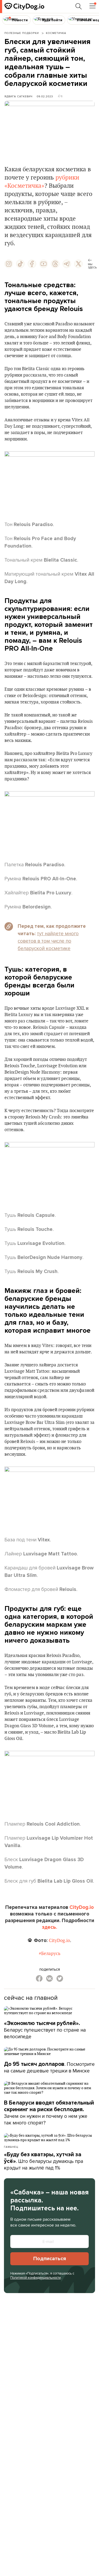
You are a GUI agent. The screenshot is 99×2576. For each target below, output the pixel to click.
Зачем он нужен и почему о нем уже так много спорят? (49, 2113)
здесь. (49, 1927)
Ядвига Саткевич (18, 96)
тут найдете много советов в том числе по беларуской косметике (48, 941)
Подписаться (50, 2259)
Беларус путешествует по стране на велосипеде (45, 2030)
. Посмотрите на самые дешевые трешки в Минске (49, 2067)
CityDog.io (82, 1907)
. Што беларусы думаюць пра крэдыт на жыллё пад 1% (44, 2161)
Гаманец (11, 2147)
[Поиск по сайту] (79, 6)
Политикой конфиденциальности (36, 2277)
